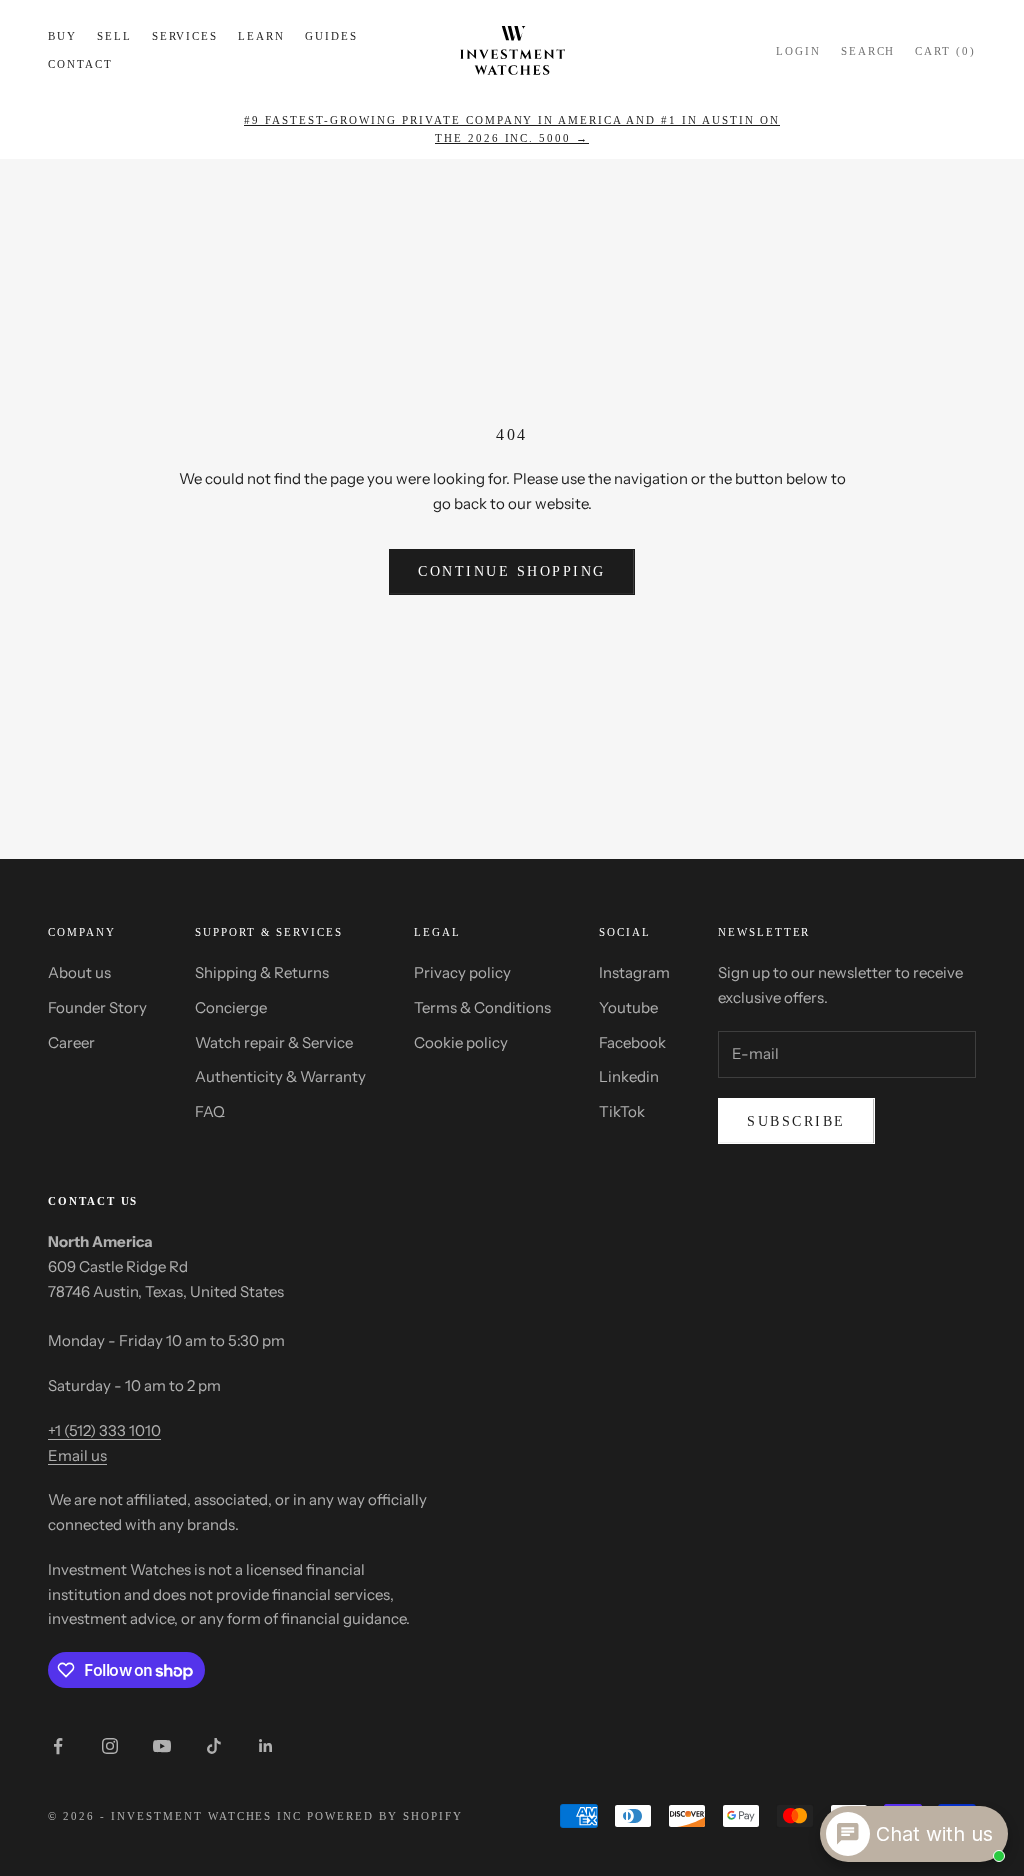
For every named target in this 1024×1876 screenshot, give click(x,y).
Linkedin (629, 1076)
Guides (331, 36)
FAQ (210, 1111)
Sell (114, 36)
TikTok (622, 1111)
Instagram (634, 972)
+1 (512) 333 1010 (104, 1430)
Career (71, 1042)
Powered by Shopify (385, 1816)
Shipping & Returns (262, 972)
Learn (261, 36)
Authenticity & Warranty (280, 1076)
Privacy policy (462, 972)
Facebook (632, 1042)
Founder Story (97, 1007)
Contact (80, 64)
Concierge (231, 1007)
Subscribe (796, 1121)
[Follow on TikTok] (214, 1746)
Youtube (628, 1007)
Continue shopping (512, 571)
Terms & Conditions (482, 1007)
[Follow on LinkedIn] (266, 1746)
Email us (77, 1455)
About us (79, 972)
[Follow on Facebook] (58, 1746)
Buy (62, 36)
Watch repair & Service (274, 1042)
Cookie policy (461, 1042)
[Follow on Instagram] (110, 1746)
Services (185, 36)
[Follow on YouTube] (162, 1746)
